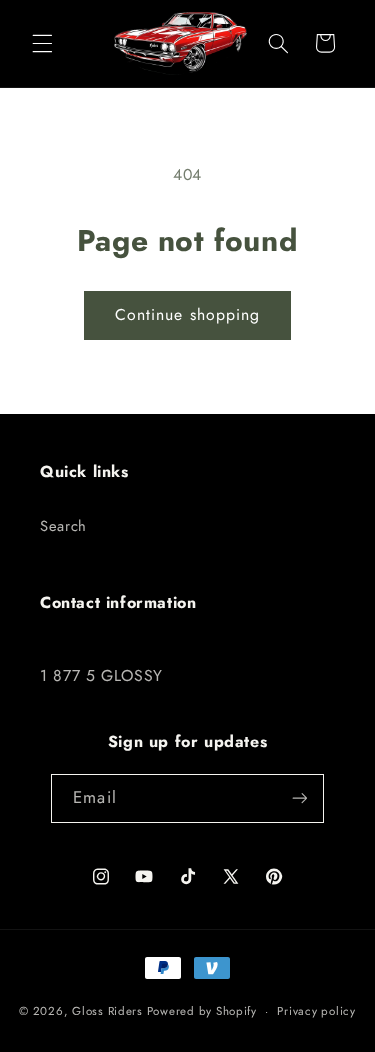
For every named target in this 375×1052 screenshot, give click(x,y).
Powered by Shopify (202, 1011)
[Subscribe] (299, 798)
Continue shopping (187, 314)
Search (63, 526)
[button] (42, 43)
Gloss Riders (107, 1011)
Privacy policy (316, 1011)
